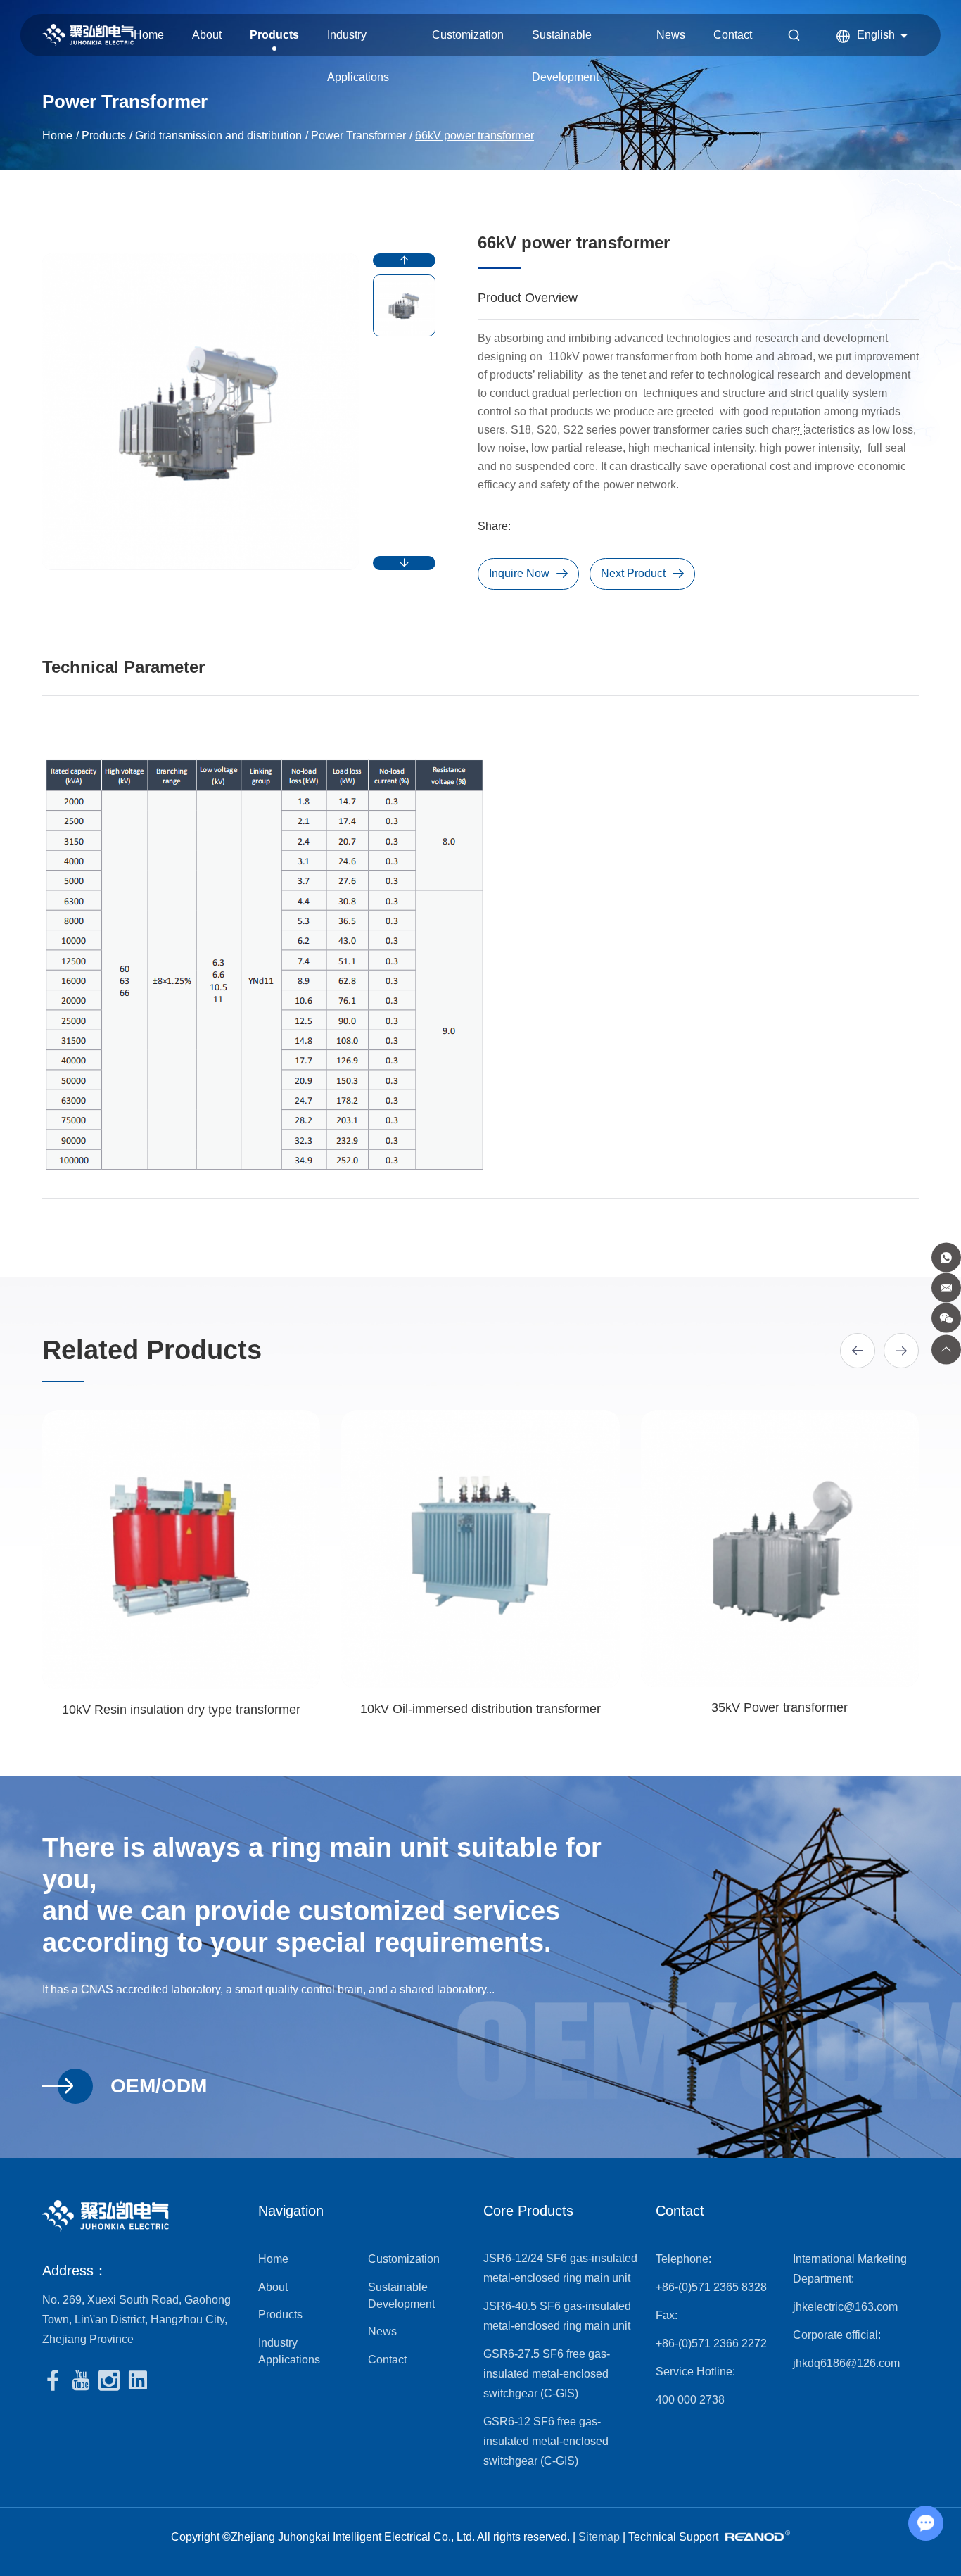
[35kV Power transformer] (780, 1549)
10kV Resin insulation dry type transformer (181, 1710)
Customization (468, 35)
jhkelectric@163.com (845, 2307)
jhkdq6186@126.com (846, 2363)
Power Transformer (358, 135)
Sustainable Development (565, 43)
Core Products (528, 2211)
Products (274, 35)
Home (149, 35)
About (207, 35)
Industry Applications (358, 43)
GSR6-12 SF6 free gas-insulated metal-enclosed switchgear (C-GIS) (546, 2441)
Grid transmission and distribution (218, 135)
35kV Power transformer (779, 1707)
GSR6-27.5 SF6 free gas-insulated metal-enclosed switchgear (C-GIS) (547, 2374)
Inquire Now (519, 573)
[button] (404, 260)
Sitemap (599, 2537)
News (671, 35)
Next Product (633, 573)
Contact (733, 35)
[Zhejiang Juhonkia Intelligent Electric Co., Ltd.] (88, 36)
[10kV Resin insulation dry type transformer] (181, 1550)
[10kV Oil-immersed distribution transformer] (480, 1549)
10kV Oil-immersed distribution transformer (480, 1709)
